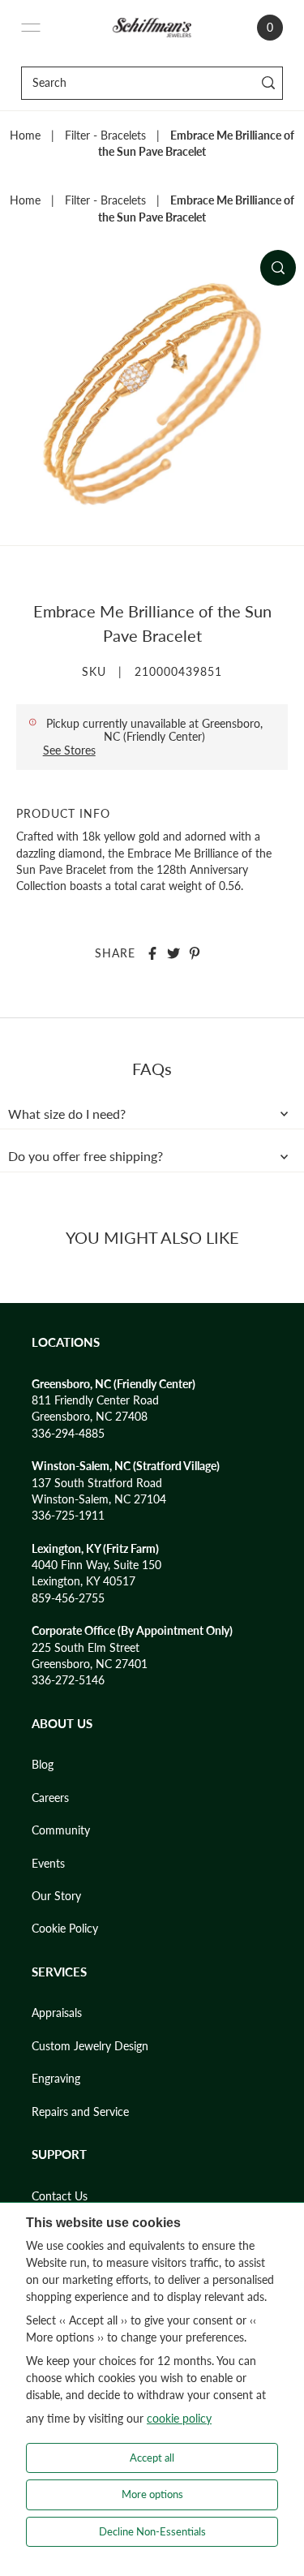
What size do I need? (67, 1114)
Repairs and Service (80, 2112)
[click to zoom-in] (278, 268)
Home (25, 135)
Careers (50, 1798)
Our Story (56, 1896)
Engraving (56, 2079)
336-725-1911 (68, 1516)
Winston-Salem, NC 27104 (99, 1499)
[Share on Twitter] (173, 953)
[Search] (268, 83)
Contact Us (60, 2196)
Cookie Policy (65, 1929)
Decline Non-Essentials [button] (152, 2531)
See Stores (69, 750)
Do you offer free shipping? (86, 1156)
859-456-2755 (68, 1598)
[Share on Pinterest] (195, 953)
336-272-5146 (68, 1680)
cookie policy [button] (179, 2418)
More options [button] (152, 2494)
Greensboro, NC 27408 (90, 1417)
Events (48, 1864)
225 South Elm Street (86, 1648)
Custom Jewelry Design (90, 2046)
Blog (43, 1765)
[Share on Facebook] (152, 953)
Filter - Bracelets (105, 135)
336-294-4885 (68, 1434)
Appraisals (57, 2013)
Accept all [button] (152, 2458)
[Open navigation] (31, 28)
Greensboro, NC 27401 (90, 1664)
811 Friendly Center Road (95, 1400)
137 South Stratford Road (97, 1483)
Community (61, 1830)
